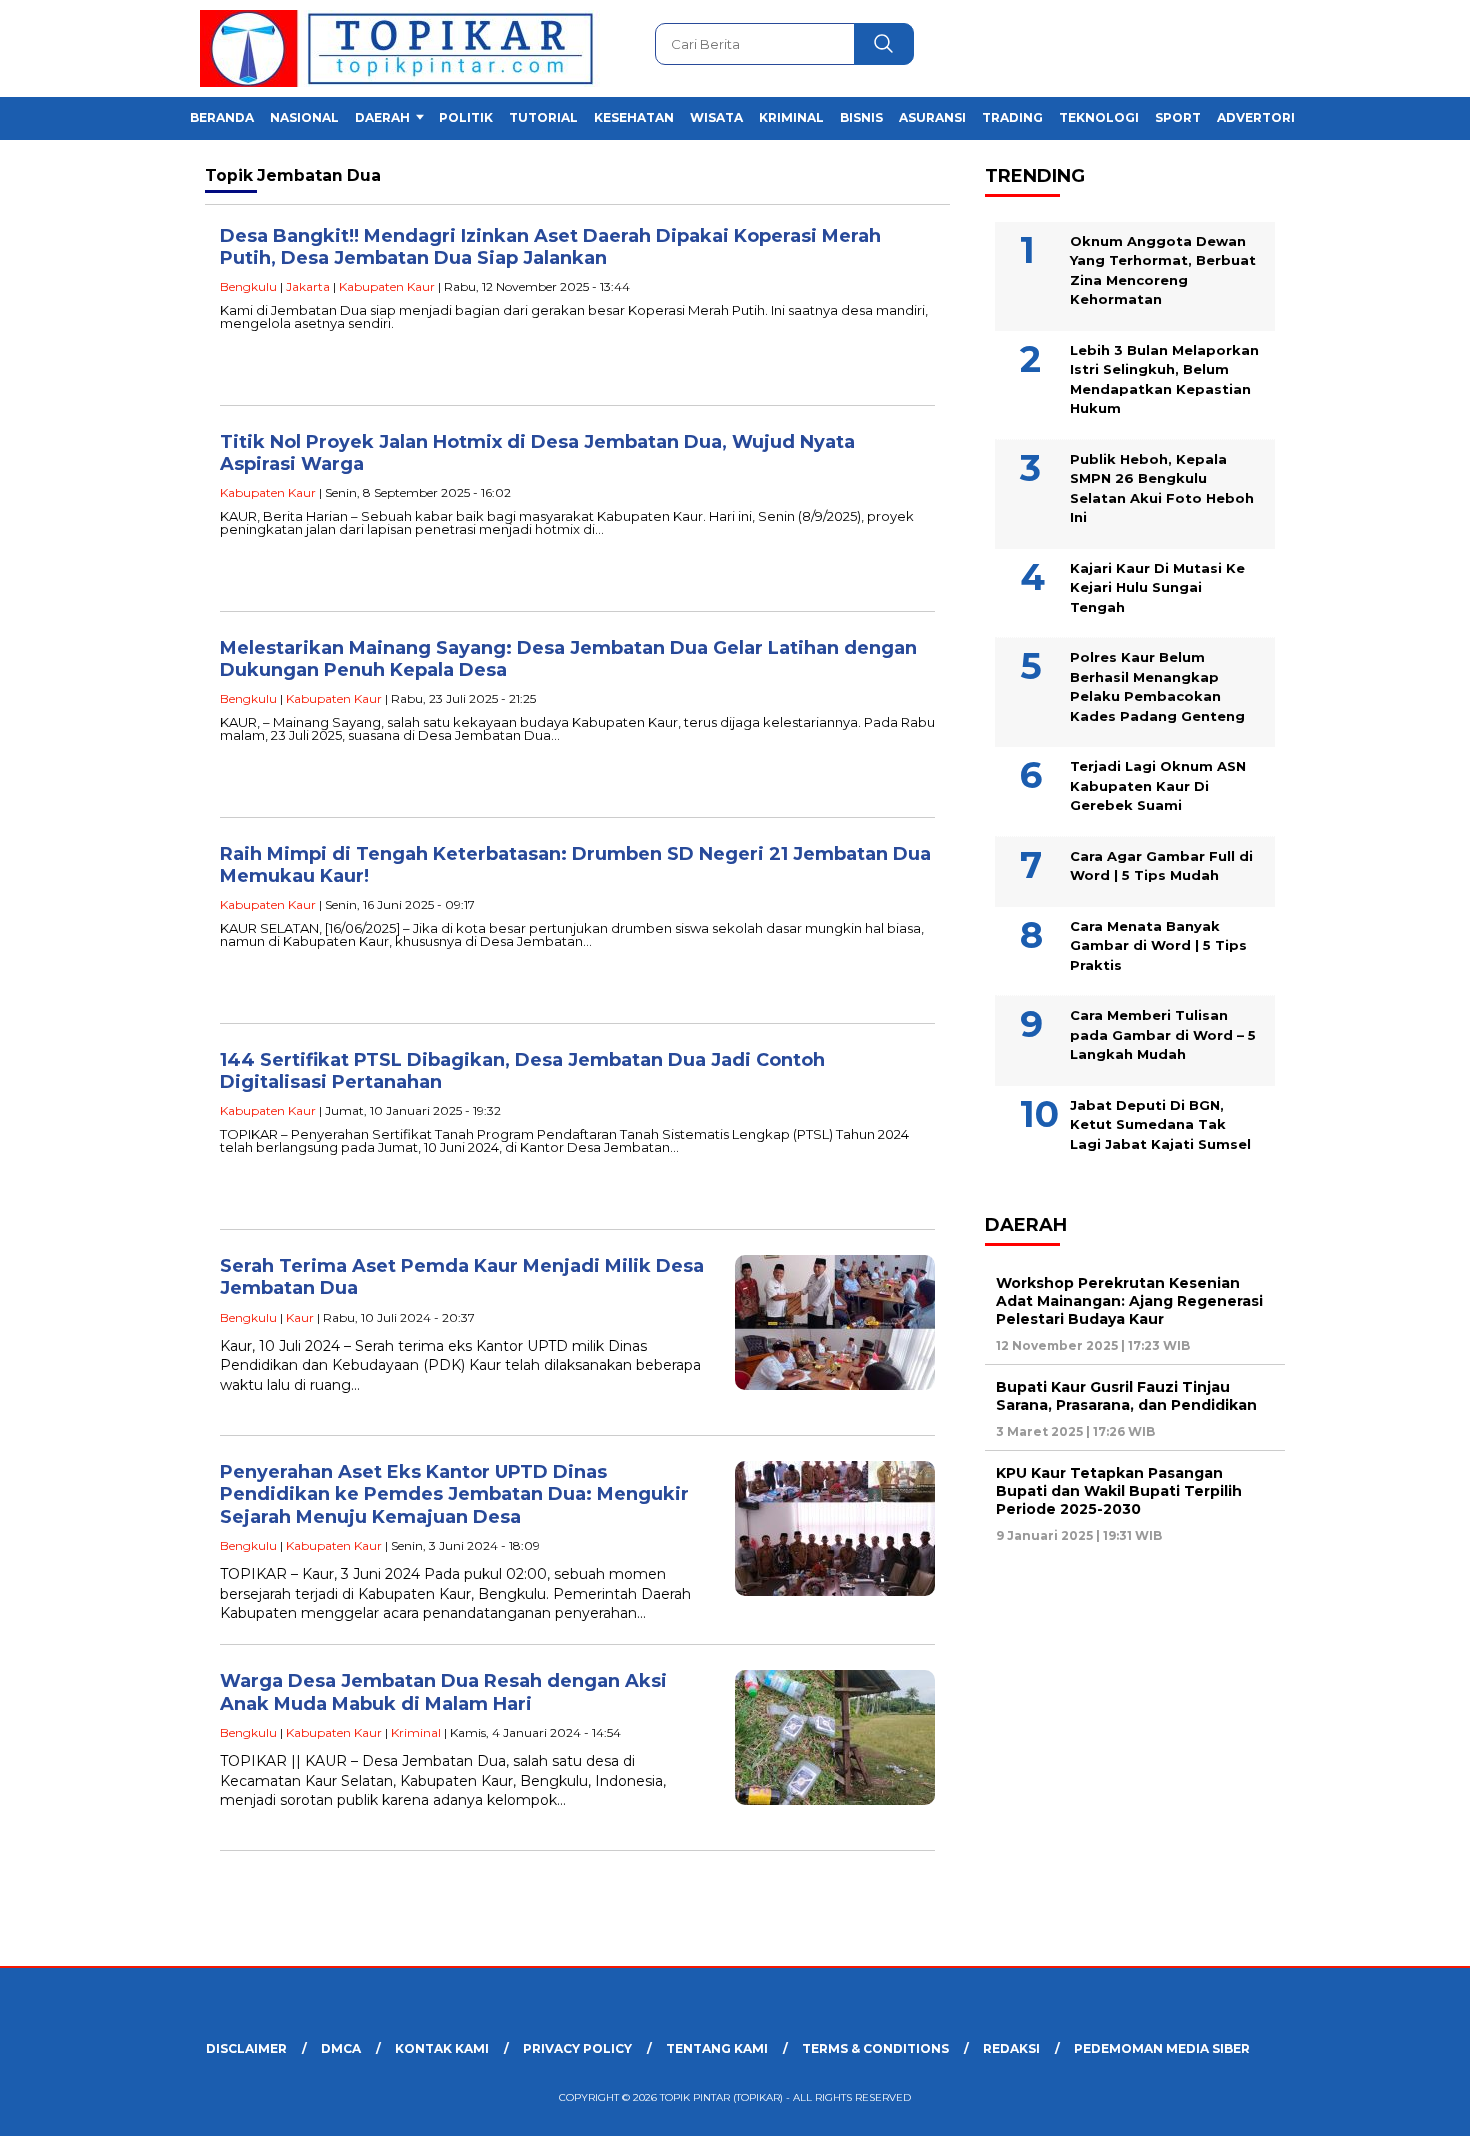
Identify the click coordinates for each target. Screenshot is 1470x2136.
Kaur (300, 1317)
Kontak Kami (442, 2048)
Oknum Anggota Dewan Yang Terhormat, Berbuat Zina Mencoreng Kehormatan (1163, 269)
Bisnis (861, 117)
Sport (1178, 117)
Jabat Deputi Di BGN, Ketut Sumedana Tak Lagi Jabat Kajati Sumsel (1160, 1123)
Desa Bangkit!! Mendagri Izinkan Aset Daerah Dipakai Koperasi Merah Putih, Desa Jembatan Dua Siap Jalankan (550, 247)
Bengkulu (248, 286)
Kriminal (791, 117)
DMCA (341, 2048)
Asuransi (932, 117)
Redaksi (1011, 2048)
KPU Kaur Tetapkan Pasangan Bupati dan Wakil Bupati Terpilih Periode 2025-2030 (1119, 1490)
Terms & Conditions (875, 2048)
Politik (466, 117)
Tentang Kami (717, 2048)
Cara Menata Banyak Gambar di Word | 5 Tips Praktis (1158, 944)
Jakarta (308, 286)
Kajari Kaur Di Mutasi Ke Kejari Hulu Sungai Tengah (1157, 586)
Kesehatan (634, 117)
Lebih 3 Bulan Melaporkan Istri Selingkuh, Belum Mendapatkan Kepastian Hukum (1164, 378)
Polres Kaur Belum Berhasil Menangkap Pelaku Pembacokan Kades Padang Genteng (1157, 686)
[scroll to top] (1409, 2105)
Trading (1012, 117)
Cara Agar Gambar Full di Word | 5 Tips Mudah (1161, 865)
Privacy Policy (577, 2048)
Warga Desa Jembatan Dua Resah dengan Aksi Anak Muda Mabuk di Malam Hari (443, 1692)
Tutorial (543, 117)
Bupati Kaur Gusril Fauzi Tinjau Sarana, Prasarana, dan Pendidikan (1126, 1395)
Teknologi (1099, 117)
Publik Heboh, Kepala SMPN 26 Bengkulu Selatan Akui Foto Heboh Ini (1162, 487)
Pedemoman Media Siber (1162, 2048)
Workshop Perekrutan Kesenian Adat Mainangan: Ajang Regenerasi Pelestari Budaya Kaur (1129, 1300)
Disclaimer (246, 2048)
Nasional (304, 117)
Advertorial (1264, 117)
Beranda (222, 117)
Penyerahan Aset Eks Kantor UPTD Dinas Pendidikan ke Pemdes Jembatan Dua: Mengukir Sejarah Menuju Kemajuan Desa (454, 1494)
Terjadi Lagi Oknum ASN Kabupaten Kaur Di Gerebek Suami (1158, 785)
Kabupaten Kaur (387, 286)
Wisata (716, 117)
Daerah (382, 117)
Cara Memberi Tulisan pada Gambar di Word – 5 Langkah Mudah (1163, 1034)
